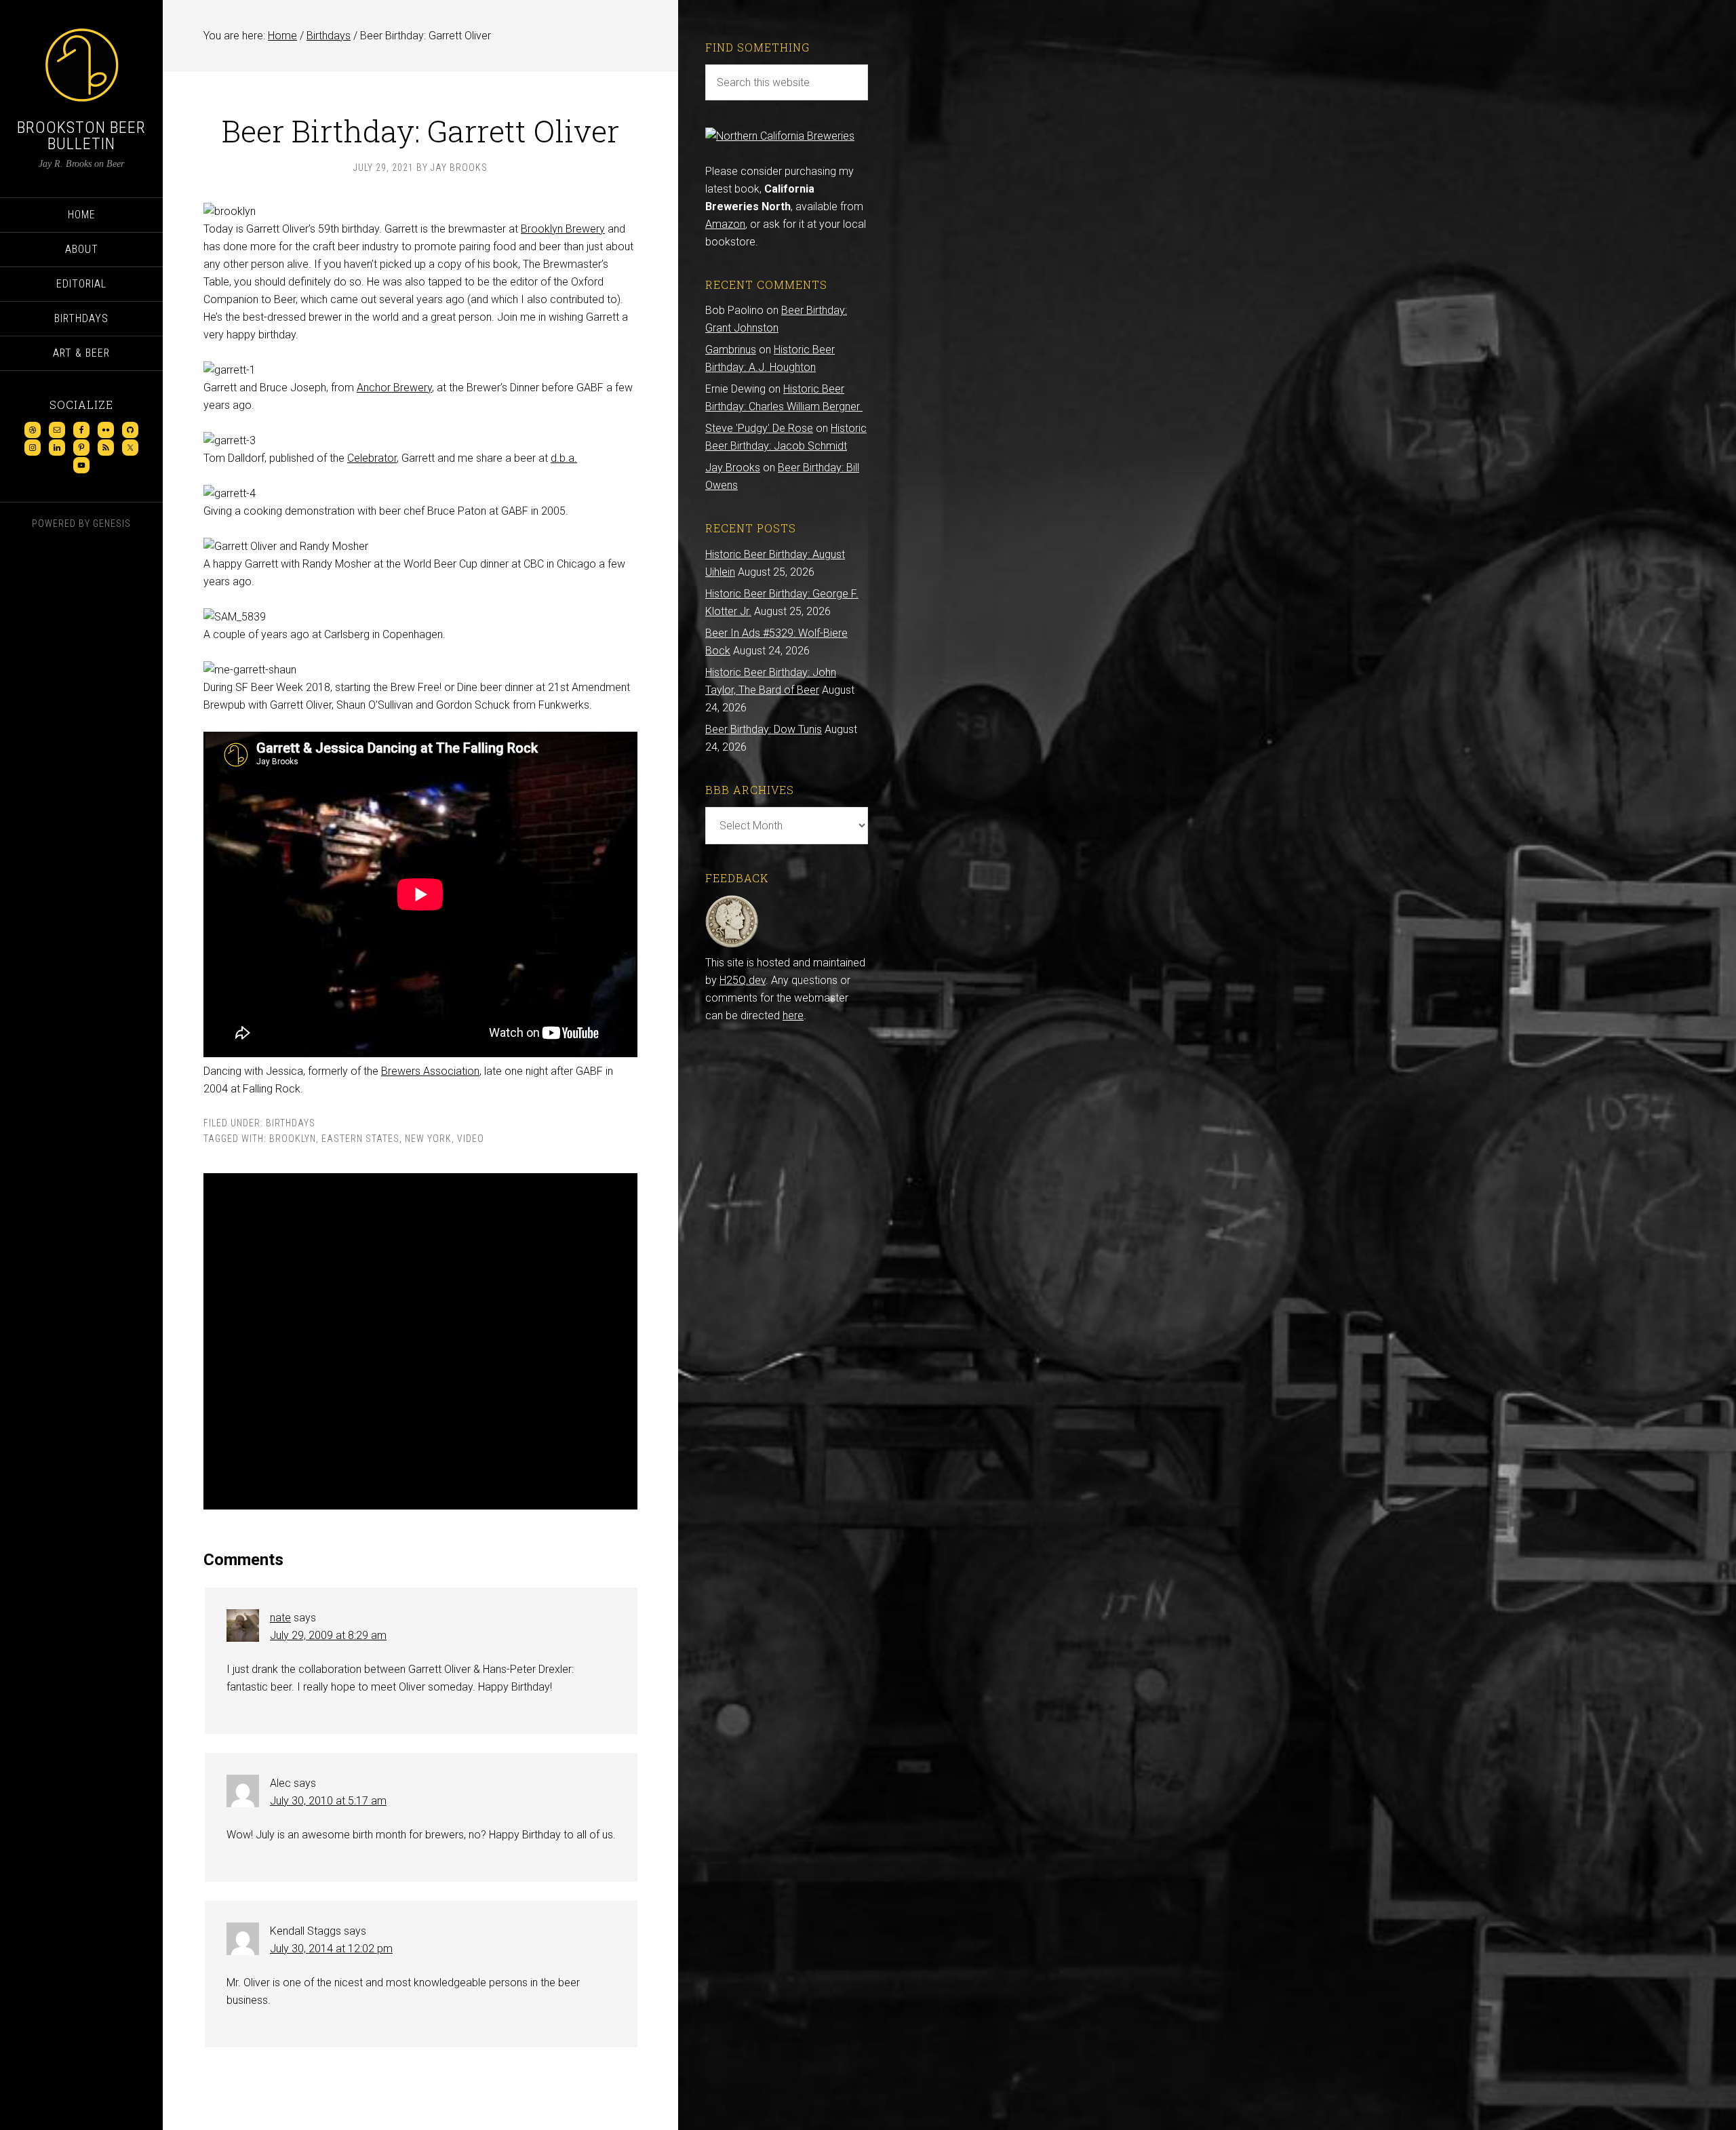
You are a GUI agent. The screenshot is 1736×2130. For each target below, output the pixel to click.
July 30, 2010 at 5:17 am (328, 1801)
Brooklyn (293, 1139)
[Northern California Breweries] (780, 136)
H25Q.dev (743, 980)
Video (471, 1139)
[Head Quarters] (732, 945)
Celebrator (372, 458)
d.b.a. (564, 458)
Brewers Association (430, 1071)
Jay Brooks (733, 468)
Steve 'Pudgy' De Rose (759, 428)
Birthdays (291, 1123)
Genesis (112, 524)
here (793, 1015)
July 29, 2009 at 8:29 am (328, 1635)
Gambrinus (731, 350)
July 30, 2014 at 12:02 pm (331, 1949)
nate (280, 1618)
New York (428, 1139)
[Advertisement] (420, 1341)
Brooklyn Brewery (563, 229)
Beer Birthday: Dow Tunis (764, 729)
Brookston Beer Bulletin (81, 136)
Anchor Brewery (394, 388)
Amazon (725, 224)
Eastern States (360, 1139)
